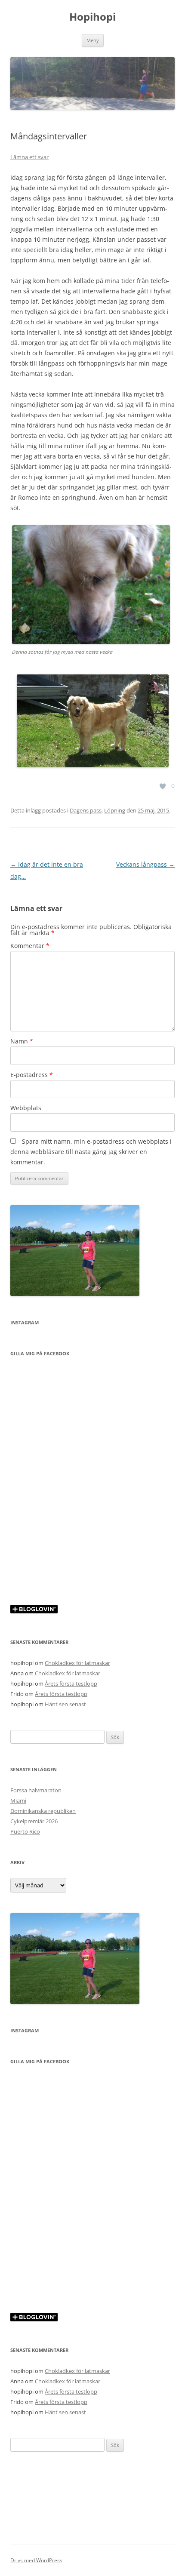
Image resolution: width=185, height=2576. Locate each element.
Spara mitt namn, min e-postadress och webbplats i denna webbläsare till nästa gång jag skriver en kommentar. (91, 1152)
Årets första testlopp (71, 1683)
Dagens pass (86, 810)
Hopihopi (92, 17)
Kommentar (30, 946)
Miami (18, 1800)
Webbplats (26, 1108)
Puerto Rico (25, 1831)
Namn (22, 1041)
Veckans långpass (145, 864)
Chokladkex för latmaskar (77, 1663)
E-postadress (32, 1075)
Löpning (115, 810)
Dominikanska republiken (43, 1811)
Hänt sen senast (65, 1704)
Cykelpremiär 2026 (34, 1821)
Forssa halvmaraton (36, 1790)
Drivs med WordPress (36, 2560)
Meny (93, 40)
